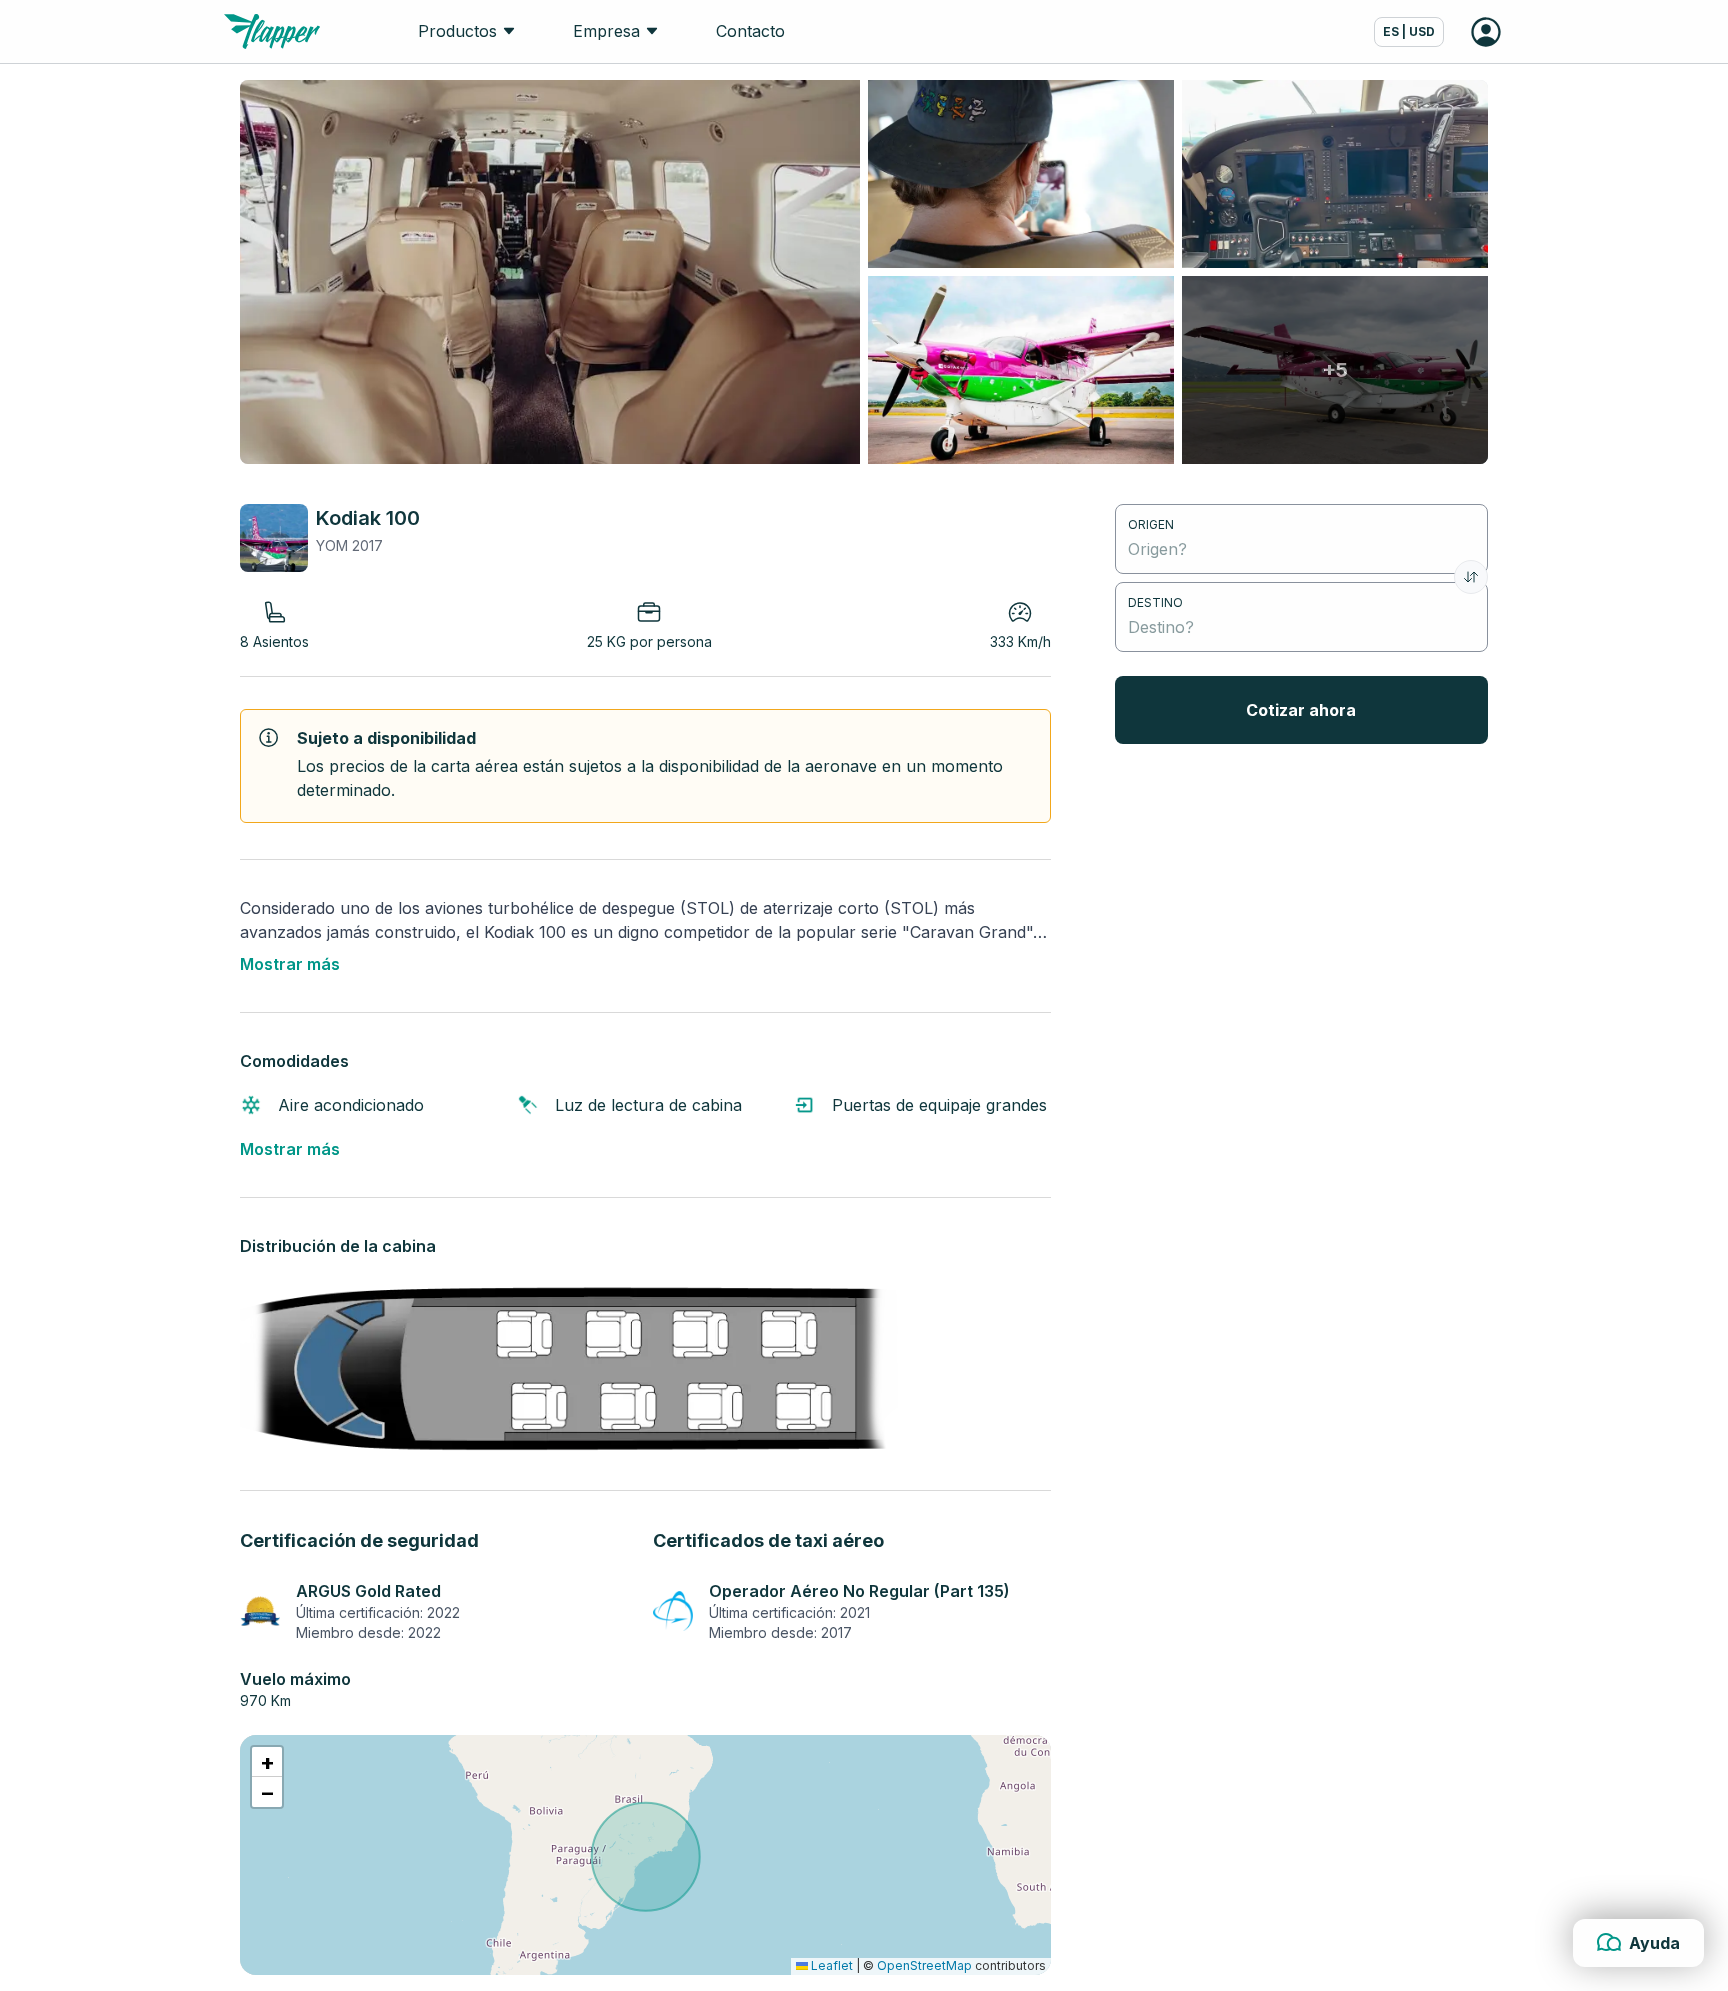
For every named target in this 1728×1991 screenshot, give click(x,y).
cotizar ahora (1301, 710)
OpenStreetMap (924, 1965)
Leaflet (830, 1965)
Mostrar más (290, 964)
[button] (267, 1762)
